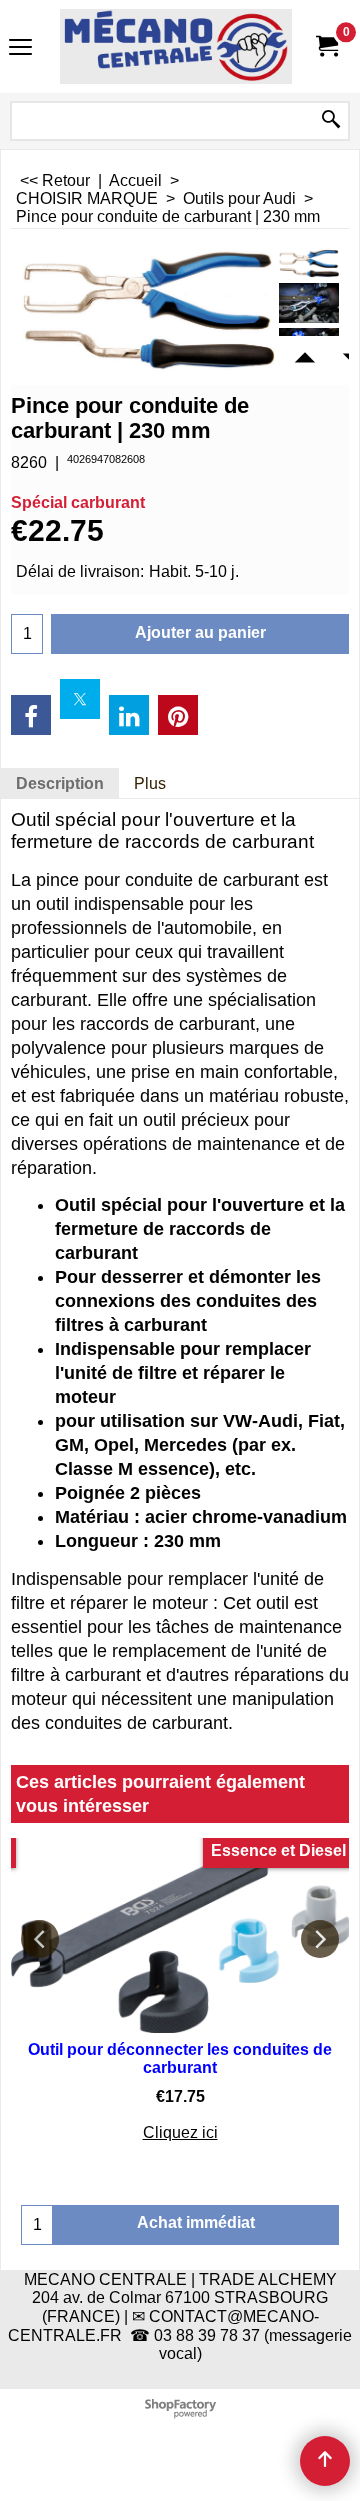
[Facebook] (31, 715)
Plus (150, 783)
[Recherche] (331, 121)
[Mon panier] (326, 46)
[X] (80, 699)
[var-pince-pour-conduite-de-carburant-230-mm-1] (309, 303)
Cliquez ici (180, 2132)
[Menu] (20, 48)
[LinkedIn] (129, 715)
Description (60, 783)
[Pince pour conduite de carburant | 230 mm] (309, 263)
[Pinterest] (178, 715)
